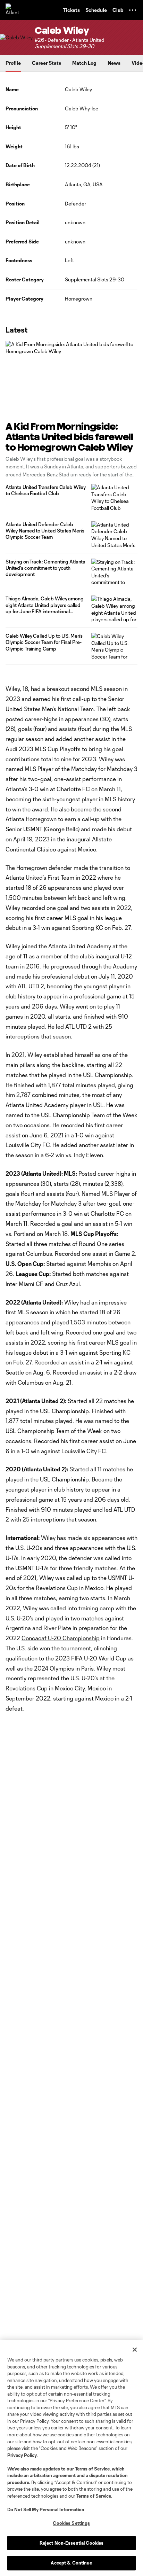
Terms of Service (92, 2469)
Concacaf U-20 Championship (61, 1638)
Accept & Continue (71, 2563)
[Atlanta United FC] (12, 10)
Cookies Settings (71, 2523)
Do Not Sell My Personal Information (46, 2509)
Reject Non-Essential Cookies (72, 2543)
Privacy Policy (22, 2455)
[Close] (135, 2350)
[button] (133, 10)
